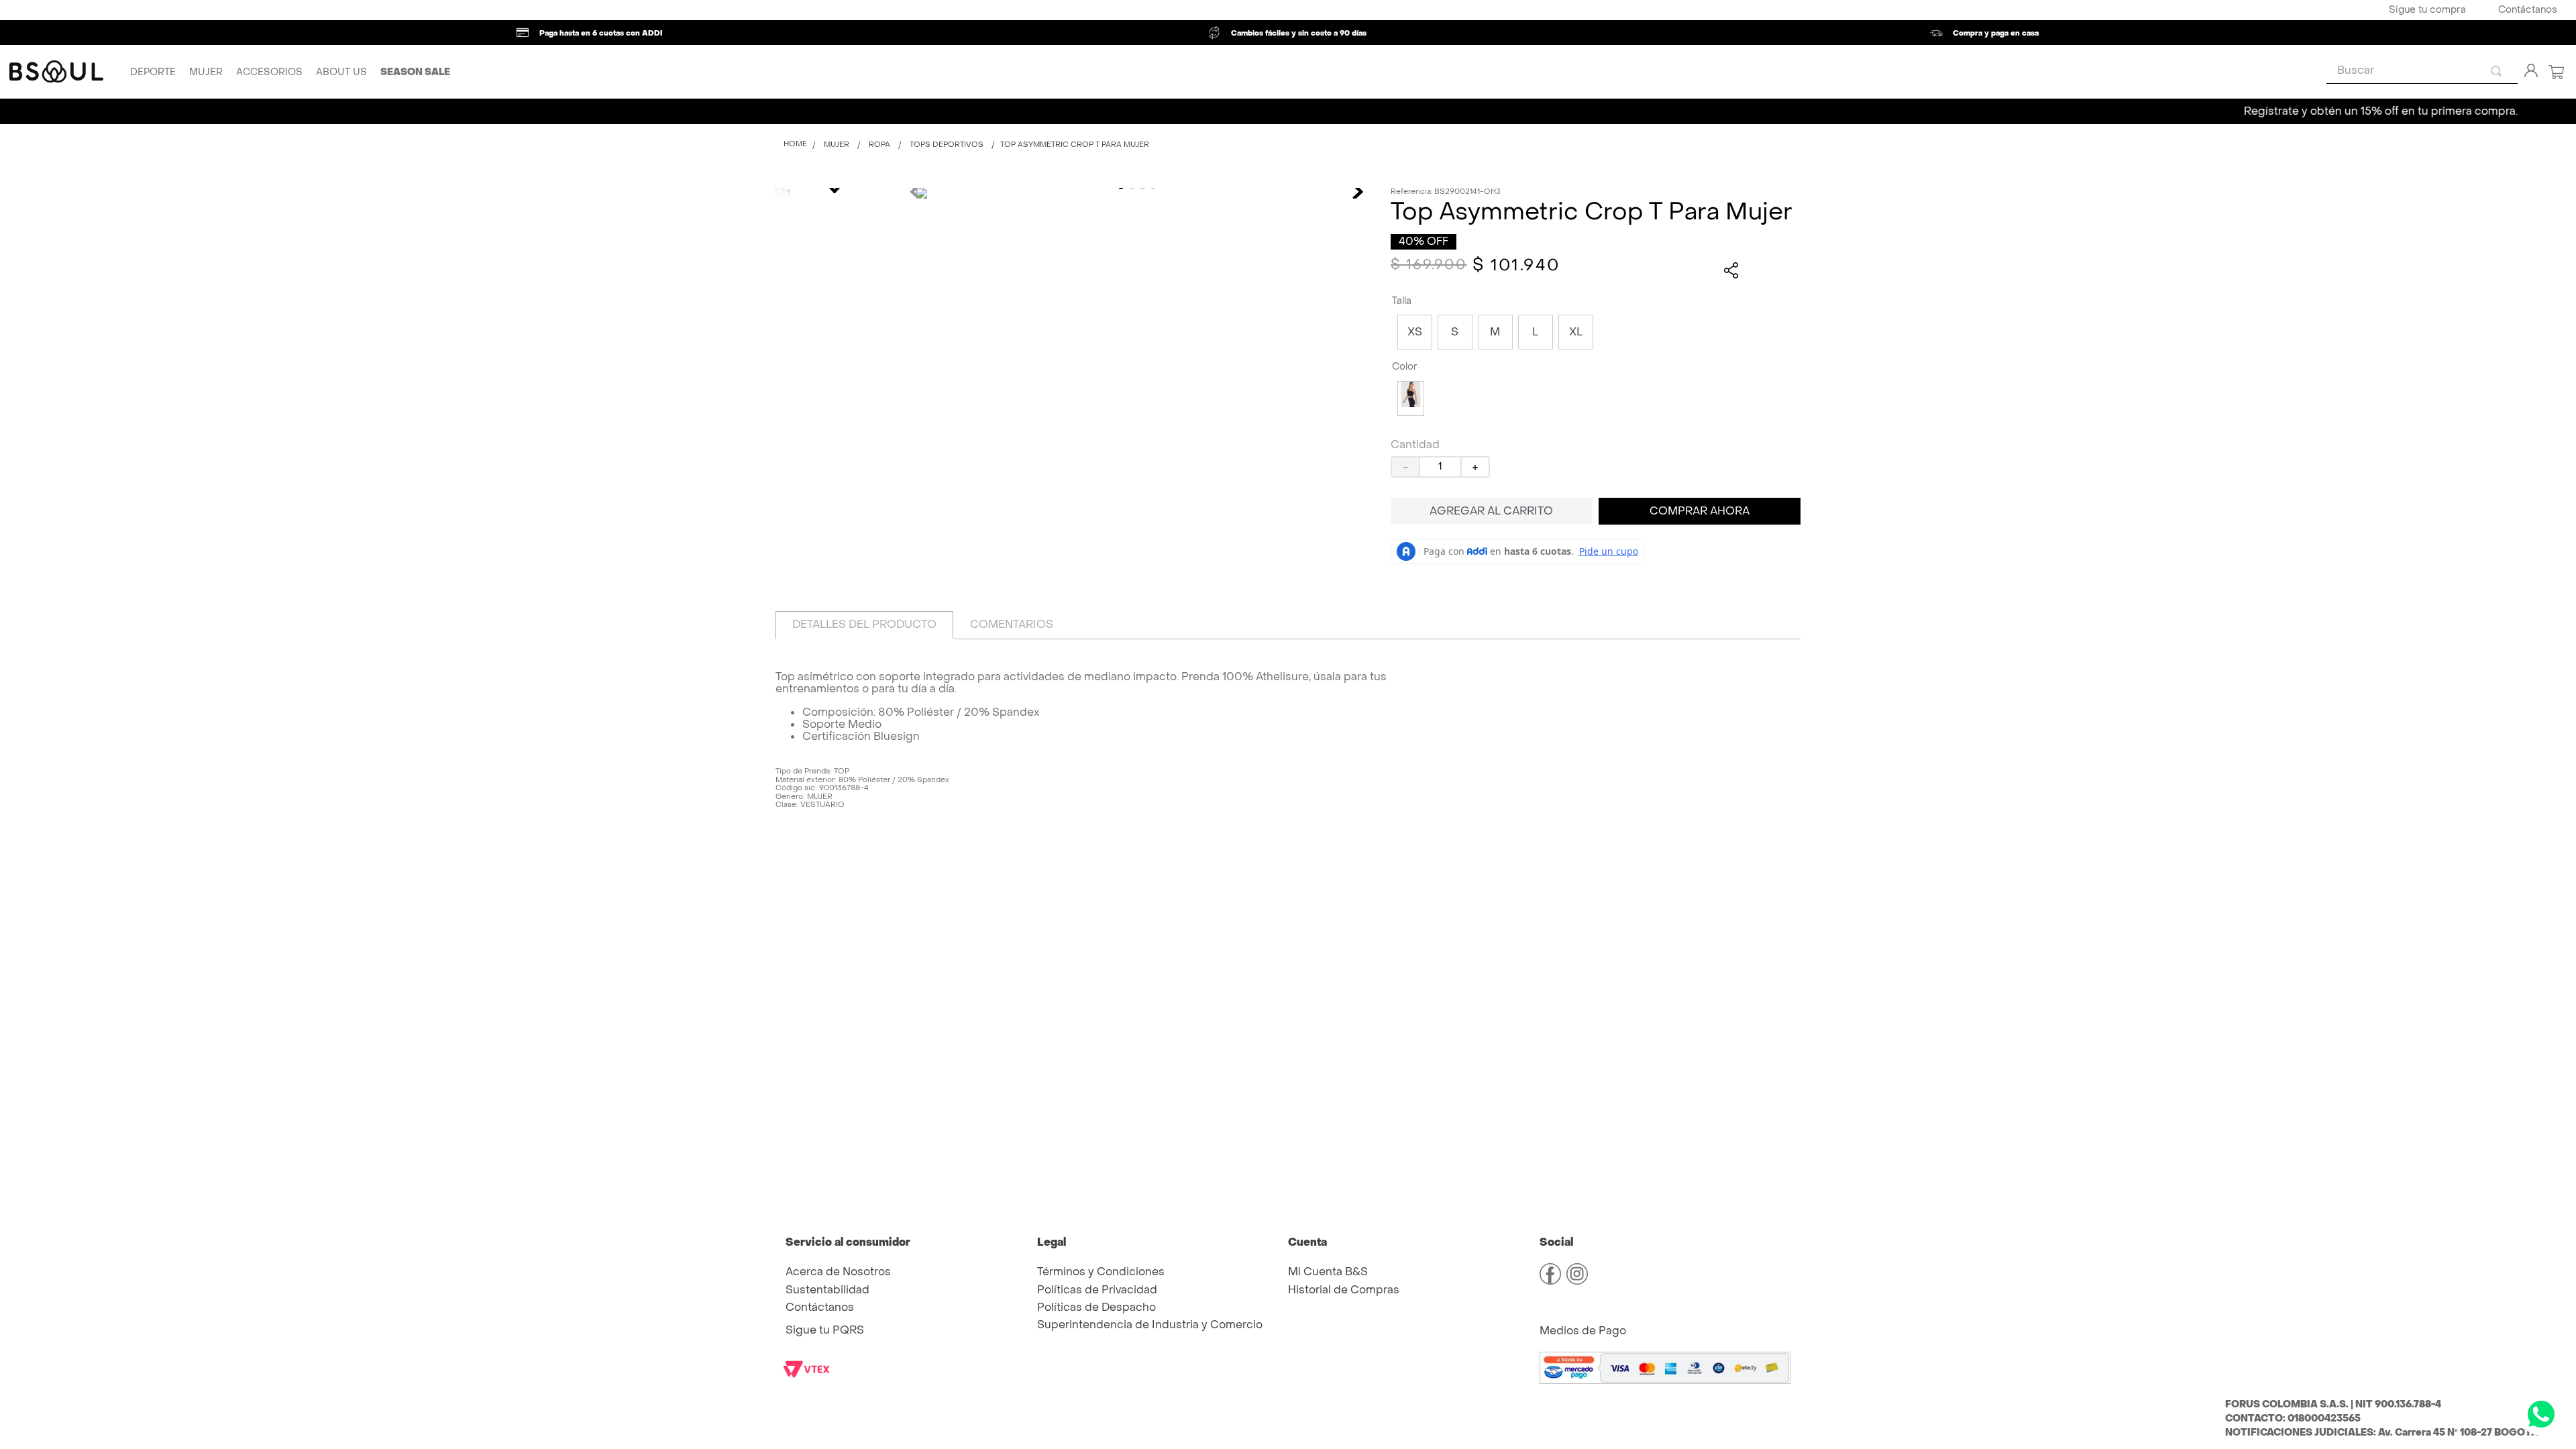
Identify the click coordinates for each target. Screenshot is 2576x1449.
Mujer (837, 145)
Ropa (879, 145)
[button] (1415, 332)
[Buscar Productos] (2499, 71)
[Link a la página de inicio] (795, 145)
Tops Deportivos (947, 145)
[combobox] (2422, 71)
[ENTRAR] (2528, 72)
